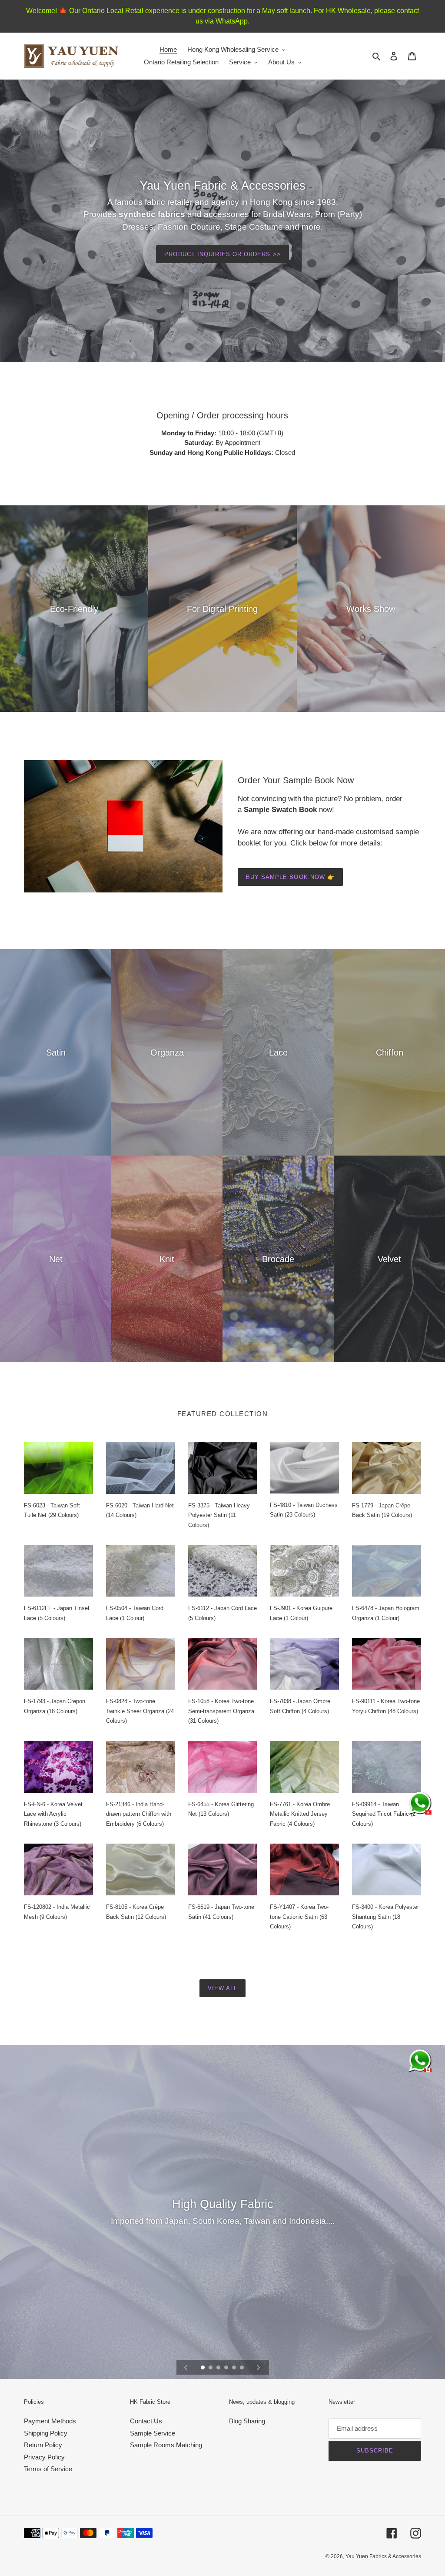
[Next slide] (259, 2367)
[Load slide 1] (203, 2368)
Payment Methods (50, 2421)
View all (222, 1988)
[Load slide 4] (227, 2368)
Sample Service (153, 2433)
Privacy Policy (44, 2457)
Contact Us (146, 2421)
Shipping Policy (46, 2433)
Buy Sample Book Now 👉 (290, 877)
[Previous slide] (186, 2367)
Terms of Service (48, 2469)
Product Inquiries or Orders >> (222, 254)
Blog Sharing (247, 2421)
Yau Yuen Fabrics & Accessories (383, 2556)
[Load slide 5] (235, 2368)
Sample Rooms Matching (166, 2445)
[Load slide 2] (211, 2368)
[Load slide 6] (242, 2368)
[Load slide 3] (219, 2368)
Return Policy (43, 2445)
